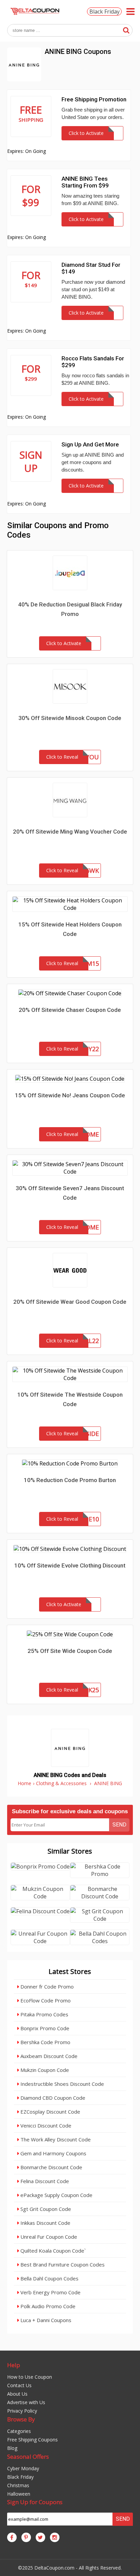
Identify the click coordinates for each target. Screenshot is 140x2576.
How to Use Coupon (30, 2377)
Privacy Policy (22, 2411)
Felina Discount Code (44, 2181)
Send (119, 1825)
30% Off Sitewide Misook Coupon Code (70, 718)
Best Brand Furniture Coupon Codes (62, 2264)
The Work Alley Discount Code (55, 2139)
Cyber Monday (23, 2468)
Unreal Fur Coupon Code (48, 2237)
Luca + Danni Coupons (45, 2320)
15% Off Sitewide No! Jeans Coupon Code (70, 1095)
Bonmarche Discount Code (51, 2167)
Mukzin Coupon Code (44, 2070)
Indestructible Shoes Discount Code (62, 2084)
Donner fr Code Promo (46, 1986)
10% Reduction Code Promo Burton (70, 1480)
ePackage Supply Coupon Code (56, 2195)
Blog (12, 2448)
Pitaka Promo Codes (44, 2014)
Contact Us (19, 2385)
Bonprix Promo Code (44, 2028)
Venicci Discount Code (45, 2125)
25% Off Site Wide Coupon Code (70, 1651)
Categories (19, 2431)
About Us (17, 2394)
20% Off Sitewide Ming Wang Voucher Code (70, 832)
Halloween (19, 2494)
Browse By (21, 2419)
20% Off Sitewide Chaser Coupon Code (70, 1010)
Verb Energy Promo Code (50, 2292)
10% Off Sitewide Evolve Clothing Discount (70, 1565)
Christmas (18, 2485)
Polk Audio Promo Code (47, 2306)
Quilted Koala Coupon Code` (52, 2251)
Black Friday (104, 12)
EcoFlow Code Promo (45, 2000)
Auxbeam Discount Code (48, 2056)
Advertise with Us (26, 2402)
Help (14, 2365)
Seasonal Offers (28, 2457)
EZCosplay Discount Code (50, 2112)
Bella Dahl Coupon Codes (49, 2278)
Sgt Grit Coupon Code (45, 2209)
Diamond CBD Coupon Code (52, 2098)
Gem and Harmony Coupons (53, 2153)
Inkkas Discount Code (45, 2223)
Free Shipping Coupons (32, 2440)
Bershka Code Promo (45, 2042)
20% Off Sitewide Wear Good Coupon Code (70, 1302)
